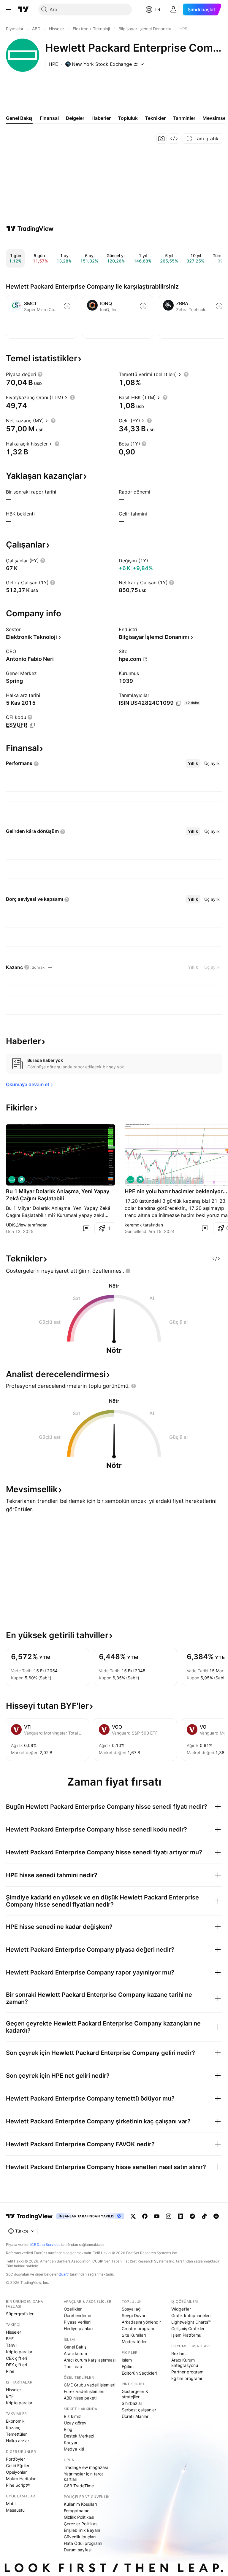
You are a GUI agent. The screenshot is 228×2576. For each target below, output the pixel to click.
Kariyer (71, 2442)
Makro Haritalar (21, 2479)
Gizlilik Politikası (79, 2517)
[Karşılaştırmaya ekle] (67, 306)
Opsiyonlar (16, 2472)
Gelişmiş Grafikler (188, 2328)
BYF (10, 2339)
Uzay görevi (76, 2423)
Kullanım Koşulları (80, 2504)
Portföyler (15, 2459)
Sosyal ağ (131, 2309)
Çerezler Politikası (81, 2524)
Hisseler (14, 2332)
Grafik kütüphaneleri (191, 2315)
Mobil (11, 2503)
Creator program (138, 2328)
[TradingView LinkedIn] (180, 2216)
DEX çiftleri (16, 2365)
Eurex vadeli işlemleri (84, 2391)
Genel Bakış (75, 2347)
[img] (136, 64)
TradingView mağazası (86, 2467)
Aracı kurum (75, 2353)
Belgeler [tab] (75, 118)
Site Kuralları (134, 2335)
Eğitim (128, 2366)
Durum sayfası (78, 2550)
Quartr (64, 2274)
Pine (10, 2371)
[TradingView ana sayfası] (23, 9)
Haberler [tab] (101, 118)
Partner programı (188, 2372)
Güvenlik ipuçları (80, 2537)
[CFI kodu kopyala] (32, 725)
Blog (68, 2429)
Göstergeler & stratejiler (135, 2394)
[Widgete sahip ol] (174, 139)
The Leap (73, 2366)
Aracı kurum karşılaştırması (90, 2360)
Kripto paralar (19, 2352)
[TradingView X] (133, 2216)
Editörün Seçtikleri (139, 2373)
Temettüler (16, 2434)
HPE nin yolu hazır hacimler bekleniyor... (176, 1191)
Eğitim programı (187, 2378)
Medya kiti (74, 2449)
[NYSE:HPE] (12, 1180)
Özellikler (73, 2309)
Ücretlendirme (77, 2315)
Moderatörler (134, 2342)
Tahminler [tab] (184, 118)
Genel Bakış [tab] (19, 118)
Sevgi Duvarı (134, 2315)
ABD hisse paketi (80, 2398)
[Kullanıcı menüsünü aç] (173, 9)
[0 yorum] (86, 1228)
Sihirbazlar (132, 2403)
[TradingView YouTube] (157, 2216)
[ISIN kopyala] (179, 703)
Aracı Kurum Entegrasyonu (185, 2363)
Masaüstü (15, 2510)
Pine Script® (18, 2485)
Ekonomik (15, 2421)
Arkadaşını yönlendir (141, 2322)
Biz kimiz (72, 2416)
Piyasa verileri (77, 2322)
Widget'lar (181, 2309)
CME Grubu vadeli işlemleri (90, 2385)
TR (157, 9)
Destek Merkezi (79, 2436)
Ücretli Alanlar (135, 2416)
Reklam (178, 2353)
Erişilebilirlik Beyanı (82, 2530)
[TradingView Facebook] (145, 2216)
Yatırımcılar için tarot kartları (83, 2476)
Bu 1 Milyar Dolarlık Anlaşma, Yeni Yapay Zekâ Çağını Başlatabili (58, 1195)
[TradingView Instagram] (169, 2216)
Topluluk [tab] (128, 118)
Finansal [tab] (49, 118)
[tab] (193, 763)
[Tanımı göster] (40, 374)
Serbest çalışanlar (139, 2410)
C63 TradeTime (79, 2486)
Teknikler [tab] (155, 118)
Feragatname (77, 2511)
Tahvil (12, 2345)
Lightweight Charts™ (191, 2322)
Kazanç (13, 2428)
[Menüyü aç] (9, 9)
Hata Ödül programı (83, 2543)
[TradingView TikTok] (204, 2216)
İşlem (127, 2360)
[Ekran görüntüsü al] (161, 139)
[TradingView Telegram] (192, 2216)
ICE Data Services (45, 2245)
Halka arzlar (18, 2441)
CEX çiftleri (16, 2358)
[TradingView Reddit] (216, 2216)
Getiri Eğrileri (18, 2466)
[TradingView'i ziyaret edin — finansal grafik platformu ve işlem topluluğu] (30, 229)
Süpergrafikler (20, 2314)
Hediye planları (78, 2328)
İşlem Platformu (186, 2335)
